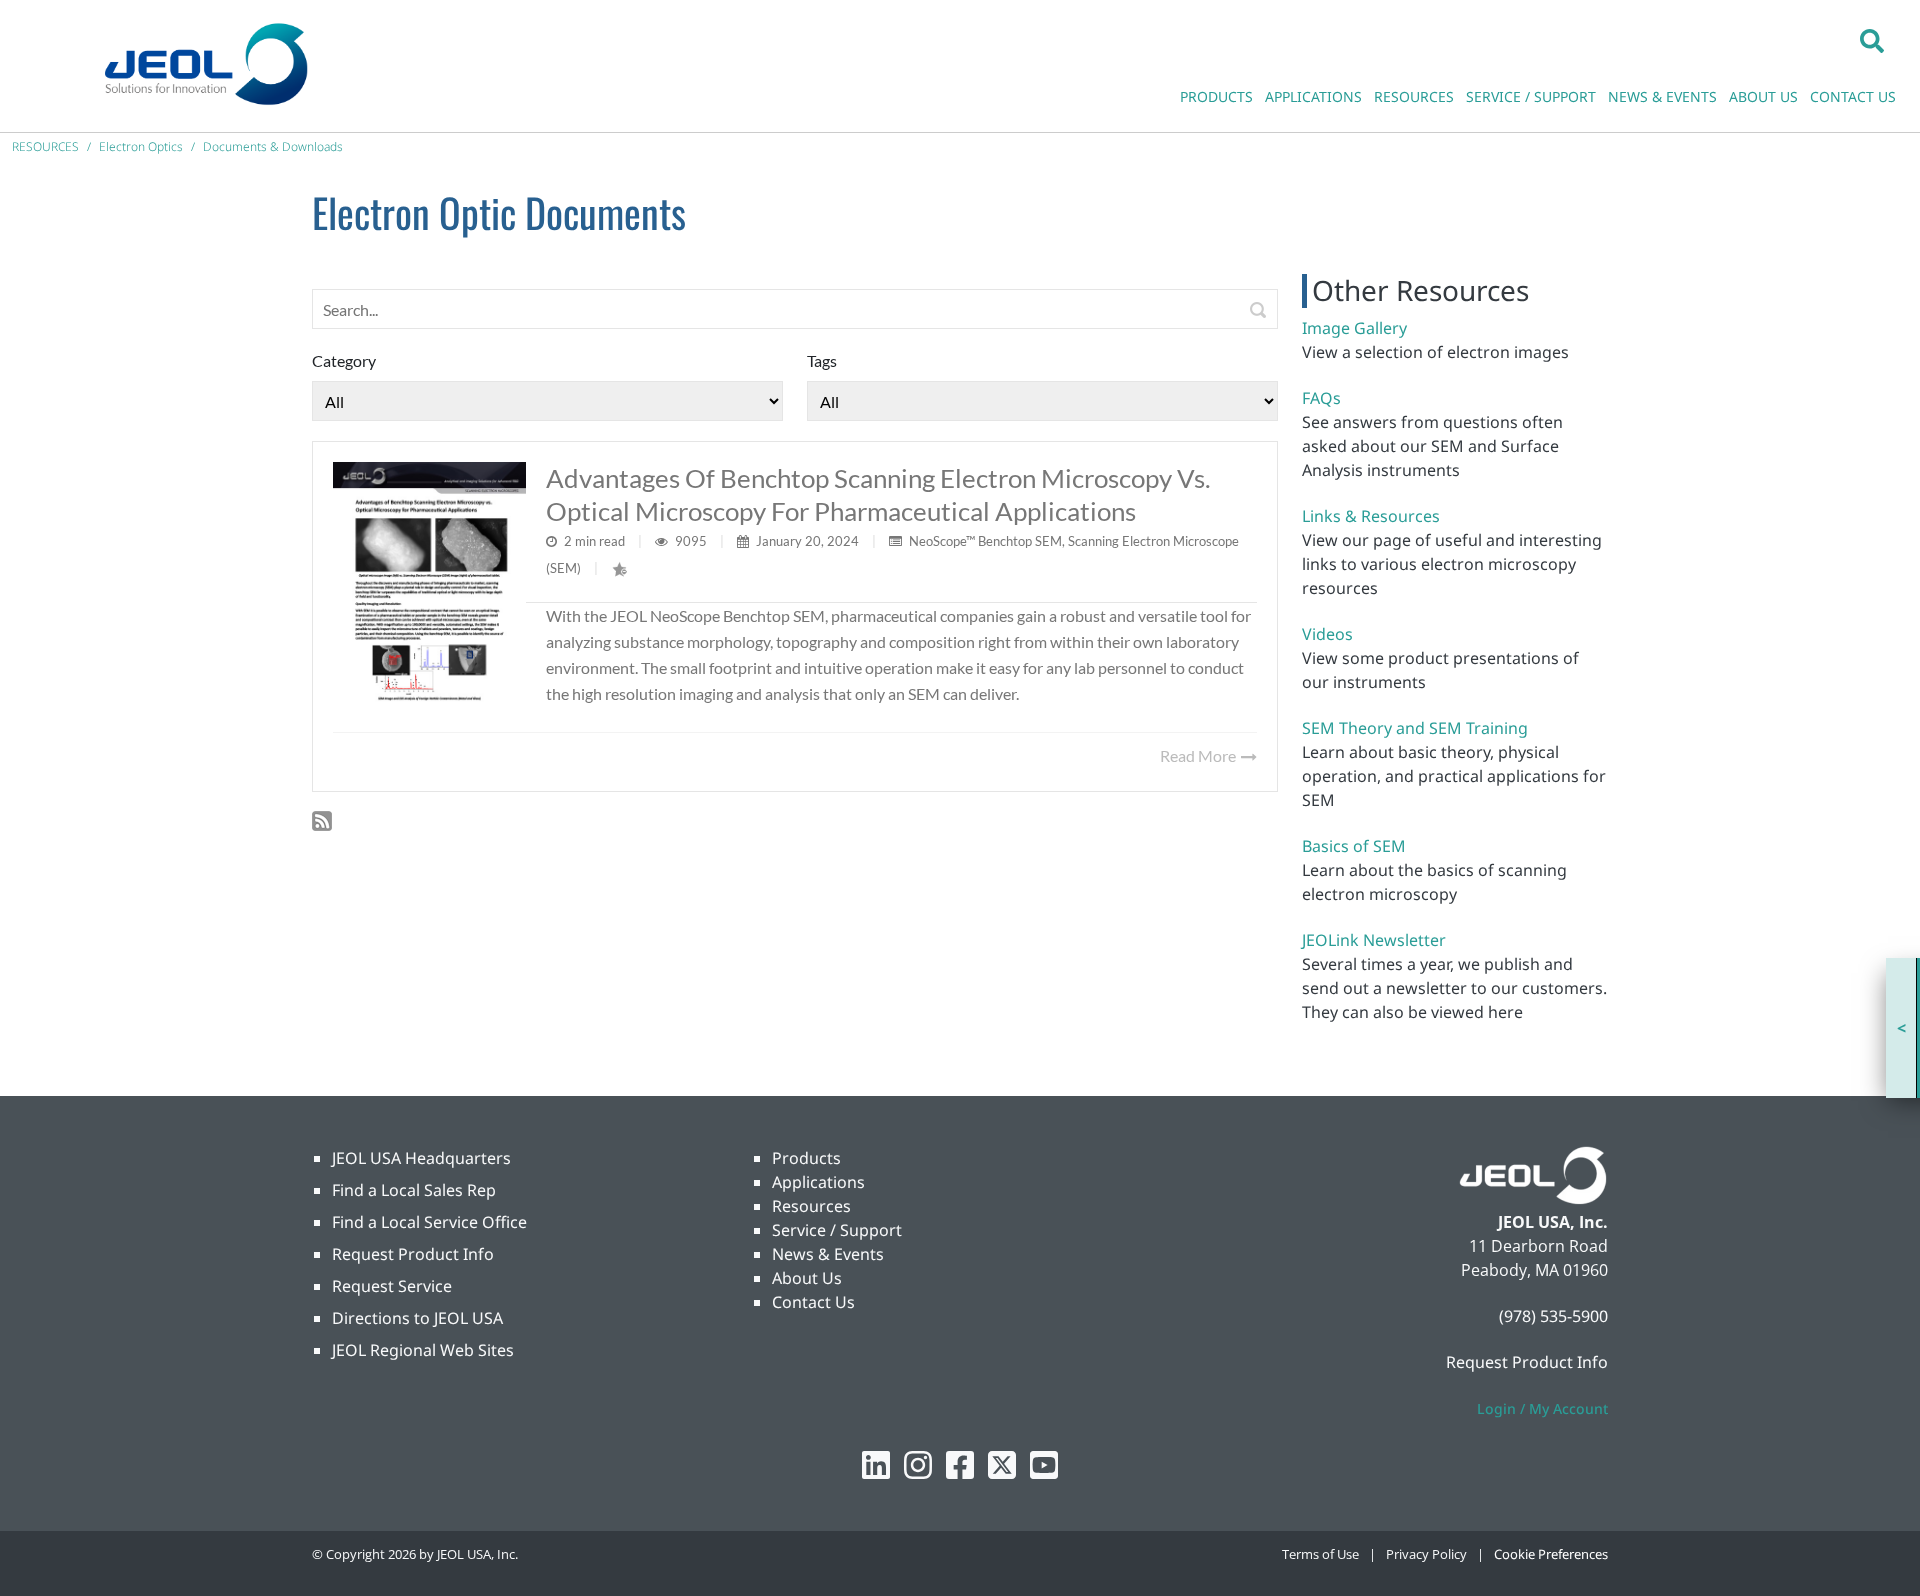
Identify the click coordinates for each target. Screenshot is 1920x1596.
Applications (818, 1182)
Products (806, 1158)
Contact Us (813, 1302)
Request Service (392, 1286)
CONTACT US (1853, 96)
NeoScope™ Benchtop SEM (985, 541)
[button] (1872, 40)
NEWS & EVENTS (1662, 96)
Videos (1327, 634)
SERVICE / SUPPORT (1531, 96)
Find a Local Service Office (429, 1222)
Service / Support (837, 1230)
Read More (1199, 755)
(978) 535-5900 (1553, 1316)
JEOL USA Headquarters (421, 1158)
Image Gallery (1354, 328)
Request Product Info (413, 1254)
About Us (807, 1278)
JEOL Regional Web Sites (423, 1350)
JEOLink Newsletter (1374, 940)
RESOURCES (1414, 96)
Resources (811, 1206)
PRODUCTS (1216, 96)
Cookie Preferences (1551, 1554)
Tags (822, 360)
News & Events (828, 1254)
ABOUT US (1763, 96)
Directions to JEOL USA (417, 1318)
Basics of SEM (1354, 846)
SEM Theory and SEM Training (1415, 728)
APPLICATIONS (1313, 96)
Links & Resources (1371, 516)
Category (344, 360)
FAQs (1321, 398)
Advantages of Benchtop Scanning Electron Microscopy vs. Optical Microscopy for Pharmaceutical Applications (878, 494)
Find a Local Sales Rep (414, 1190)
